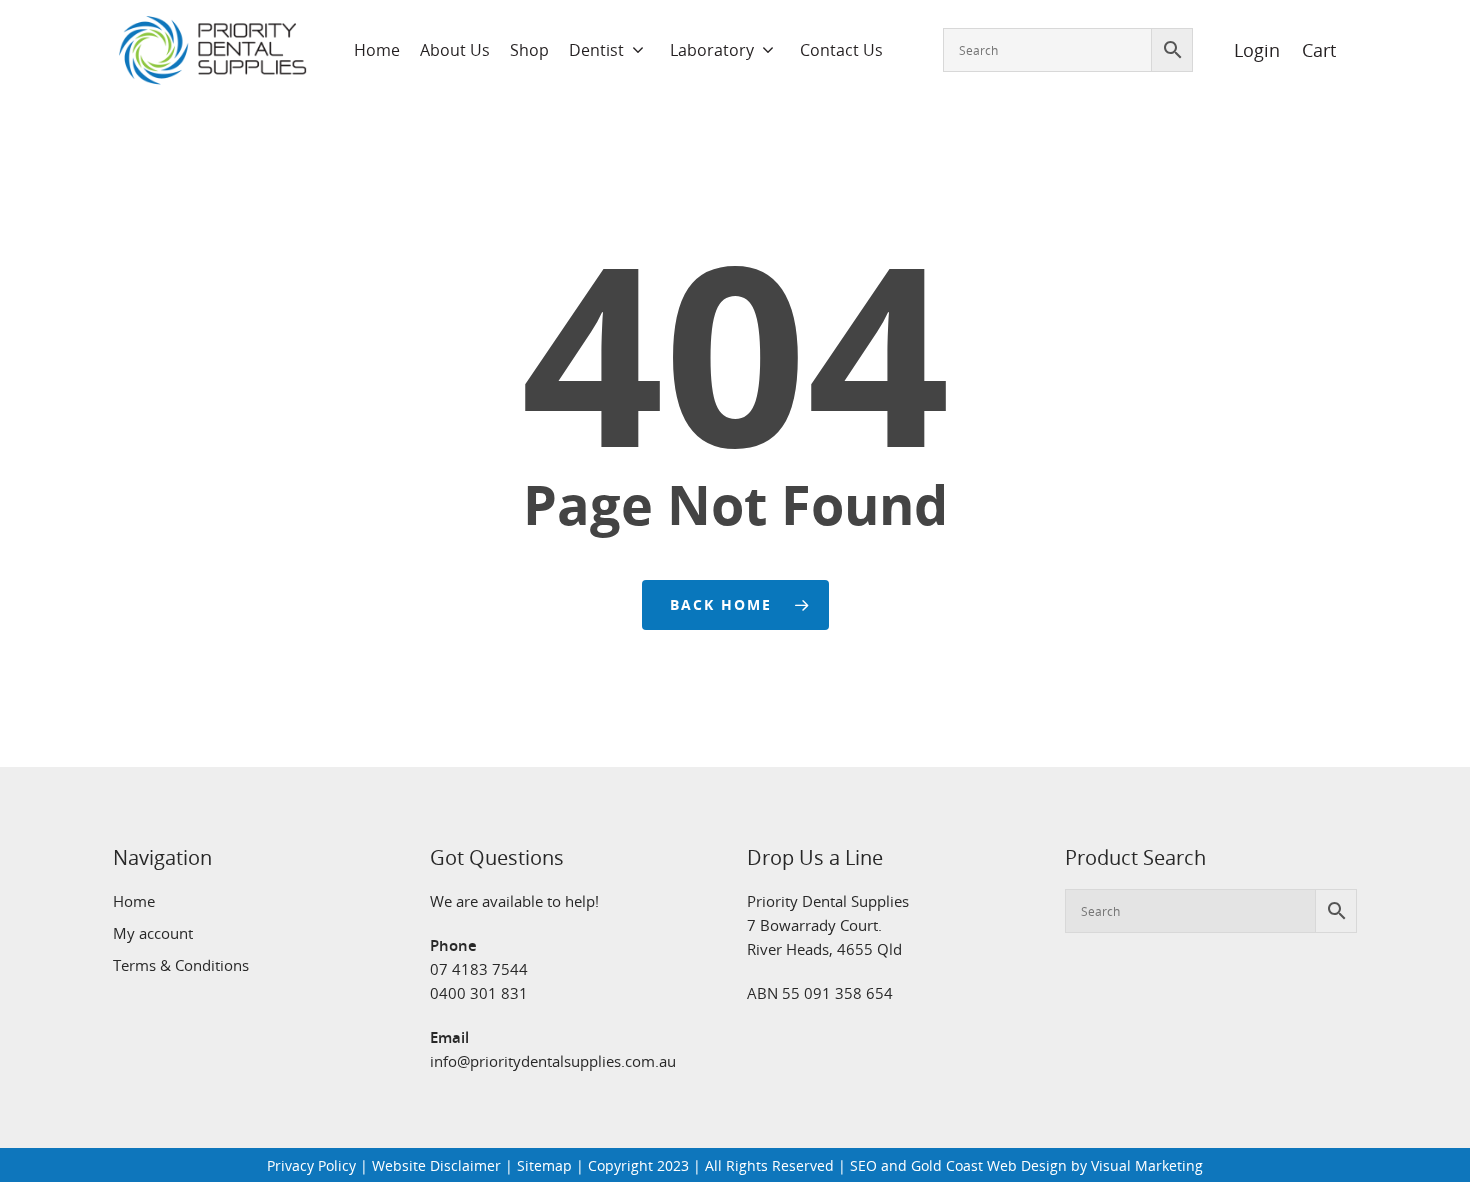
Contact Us (841, 50)
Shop (529, 50)
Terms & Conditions (181, 965)
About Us (455, 50)
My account (153, 933)
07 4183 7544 (479, 969)
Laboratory (712, 50)
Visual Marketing (1147, 1165)
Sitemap (544, 1165)
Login (1246, 50)
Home (377, 50)
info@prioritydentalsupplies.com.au (553, 1061)
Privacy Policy (311, 1165)
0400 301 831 (479, 993)
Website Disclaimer (436, 1165)
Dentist (596, 50)
